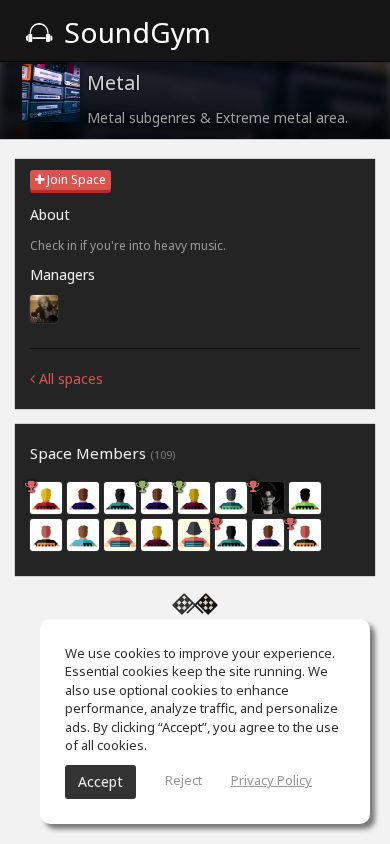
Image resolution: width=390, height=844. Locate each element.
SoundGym (134, 32)
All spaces (69, 378)
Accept (100, 781)
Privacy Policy (271, 780)
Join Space (75, 179)
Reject (183, 780)
